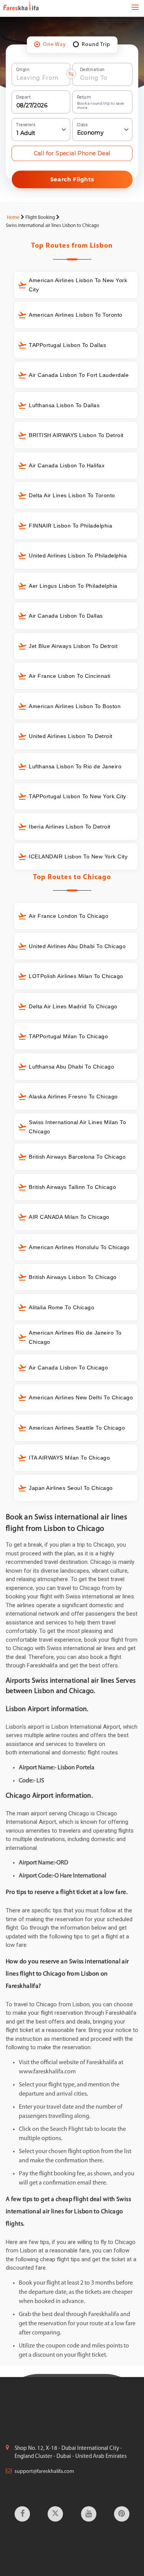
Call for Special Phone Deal (72, 153)
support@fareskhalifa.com (44, 2472)
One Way (55, 45)
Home (13, 218)
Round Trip (96, 45)
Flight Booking (40, 218)
